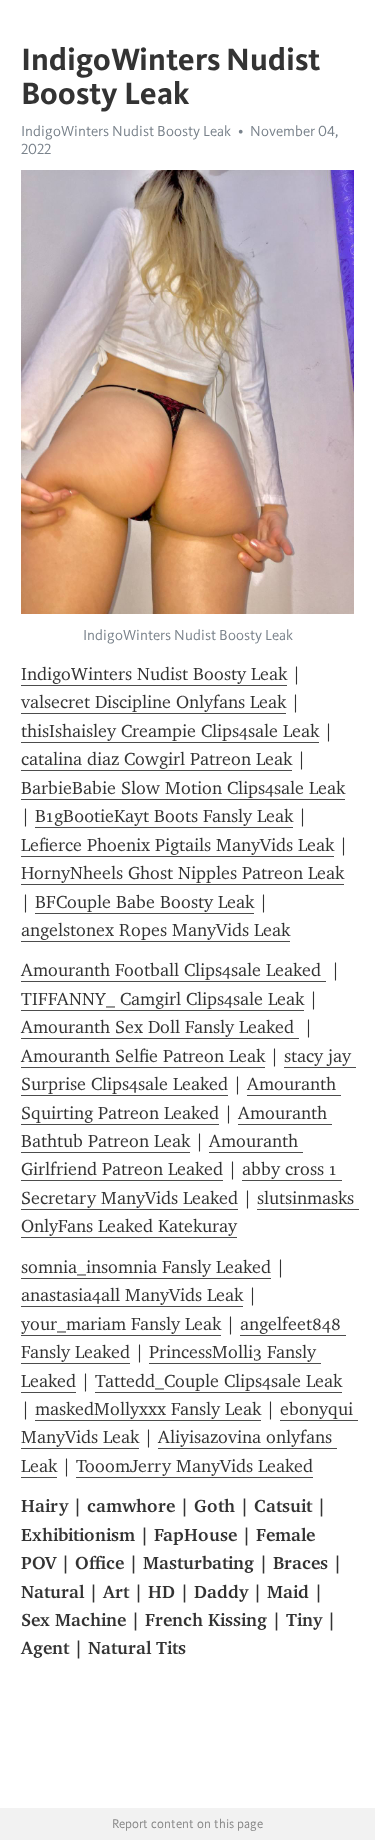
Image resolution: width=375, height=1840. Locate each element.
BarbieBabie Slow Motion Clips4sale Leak (183, 788)
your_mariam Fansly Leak (121, 1324)
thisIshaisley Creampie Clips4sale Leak (170, 731)
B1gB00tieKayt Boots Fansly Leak (164, 816)
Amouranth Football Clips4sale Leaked (173, 970)
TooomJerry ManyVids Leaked (194, 1466)
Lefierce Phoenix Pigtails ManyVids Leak (177, 845)
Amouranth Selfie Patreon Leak (143, 1056)
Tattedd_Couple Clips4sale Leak (218, 1381)
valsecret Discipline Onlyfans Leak (153, 702)
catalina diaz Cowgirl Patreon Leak (156, 759)
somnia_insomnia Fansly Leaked (146, 1267)
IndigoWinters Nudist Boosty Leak (126, 131)
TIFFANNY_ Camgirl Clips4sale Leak (162, 999)
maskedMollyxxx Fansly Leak (148, 1409)
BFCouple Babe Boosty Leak (144, 902)
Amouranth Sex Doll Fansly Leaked (160, 1027)
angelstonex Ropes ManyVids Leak (155, 930)
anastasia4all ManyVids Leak (132, 1295)
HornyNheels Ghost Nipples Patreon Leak (182, 873)
